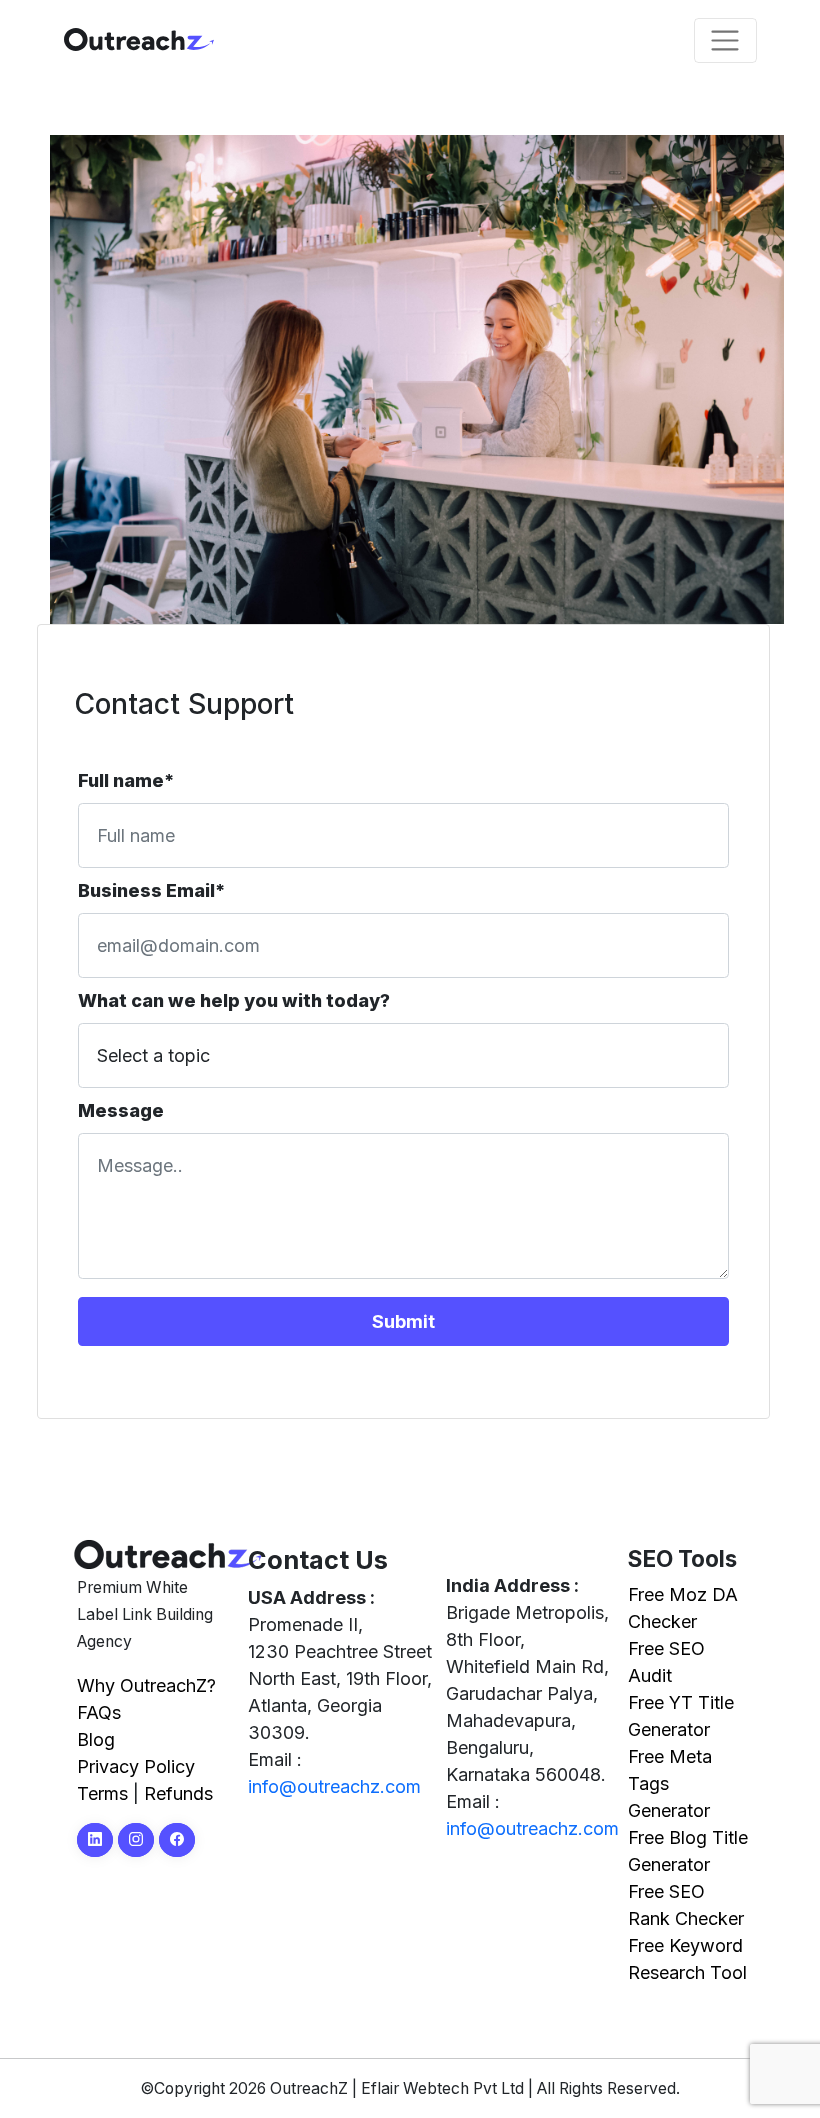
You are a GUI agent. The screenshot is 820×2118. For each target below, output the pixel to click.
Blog (96, 1739)
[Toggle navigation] (725, 40)
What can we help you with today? (234, 1000)
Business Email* (151, 890)
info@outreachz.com (334, 1786)
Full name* (126, 780)
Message (121, 1110)
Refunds (178, 1793)
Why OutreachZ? (146, 1685)
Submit (403, 1321)
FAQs (99, 1712)
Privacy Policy (136, 1766)
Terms (102, 1793)
